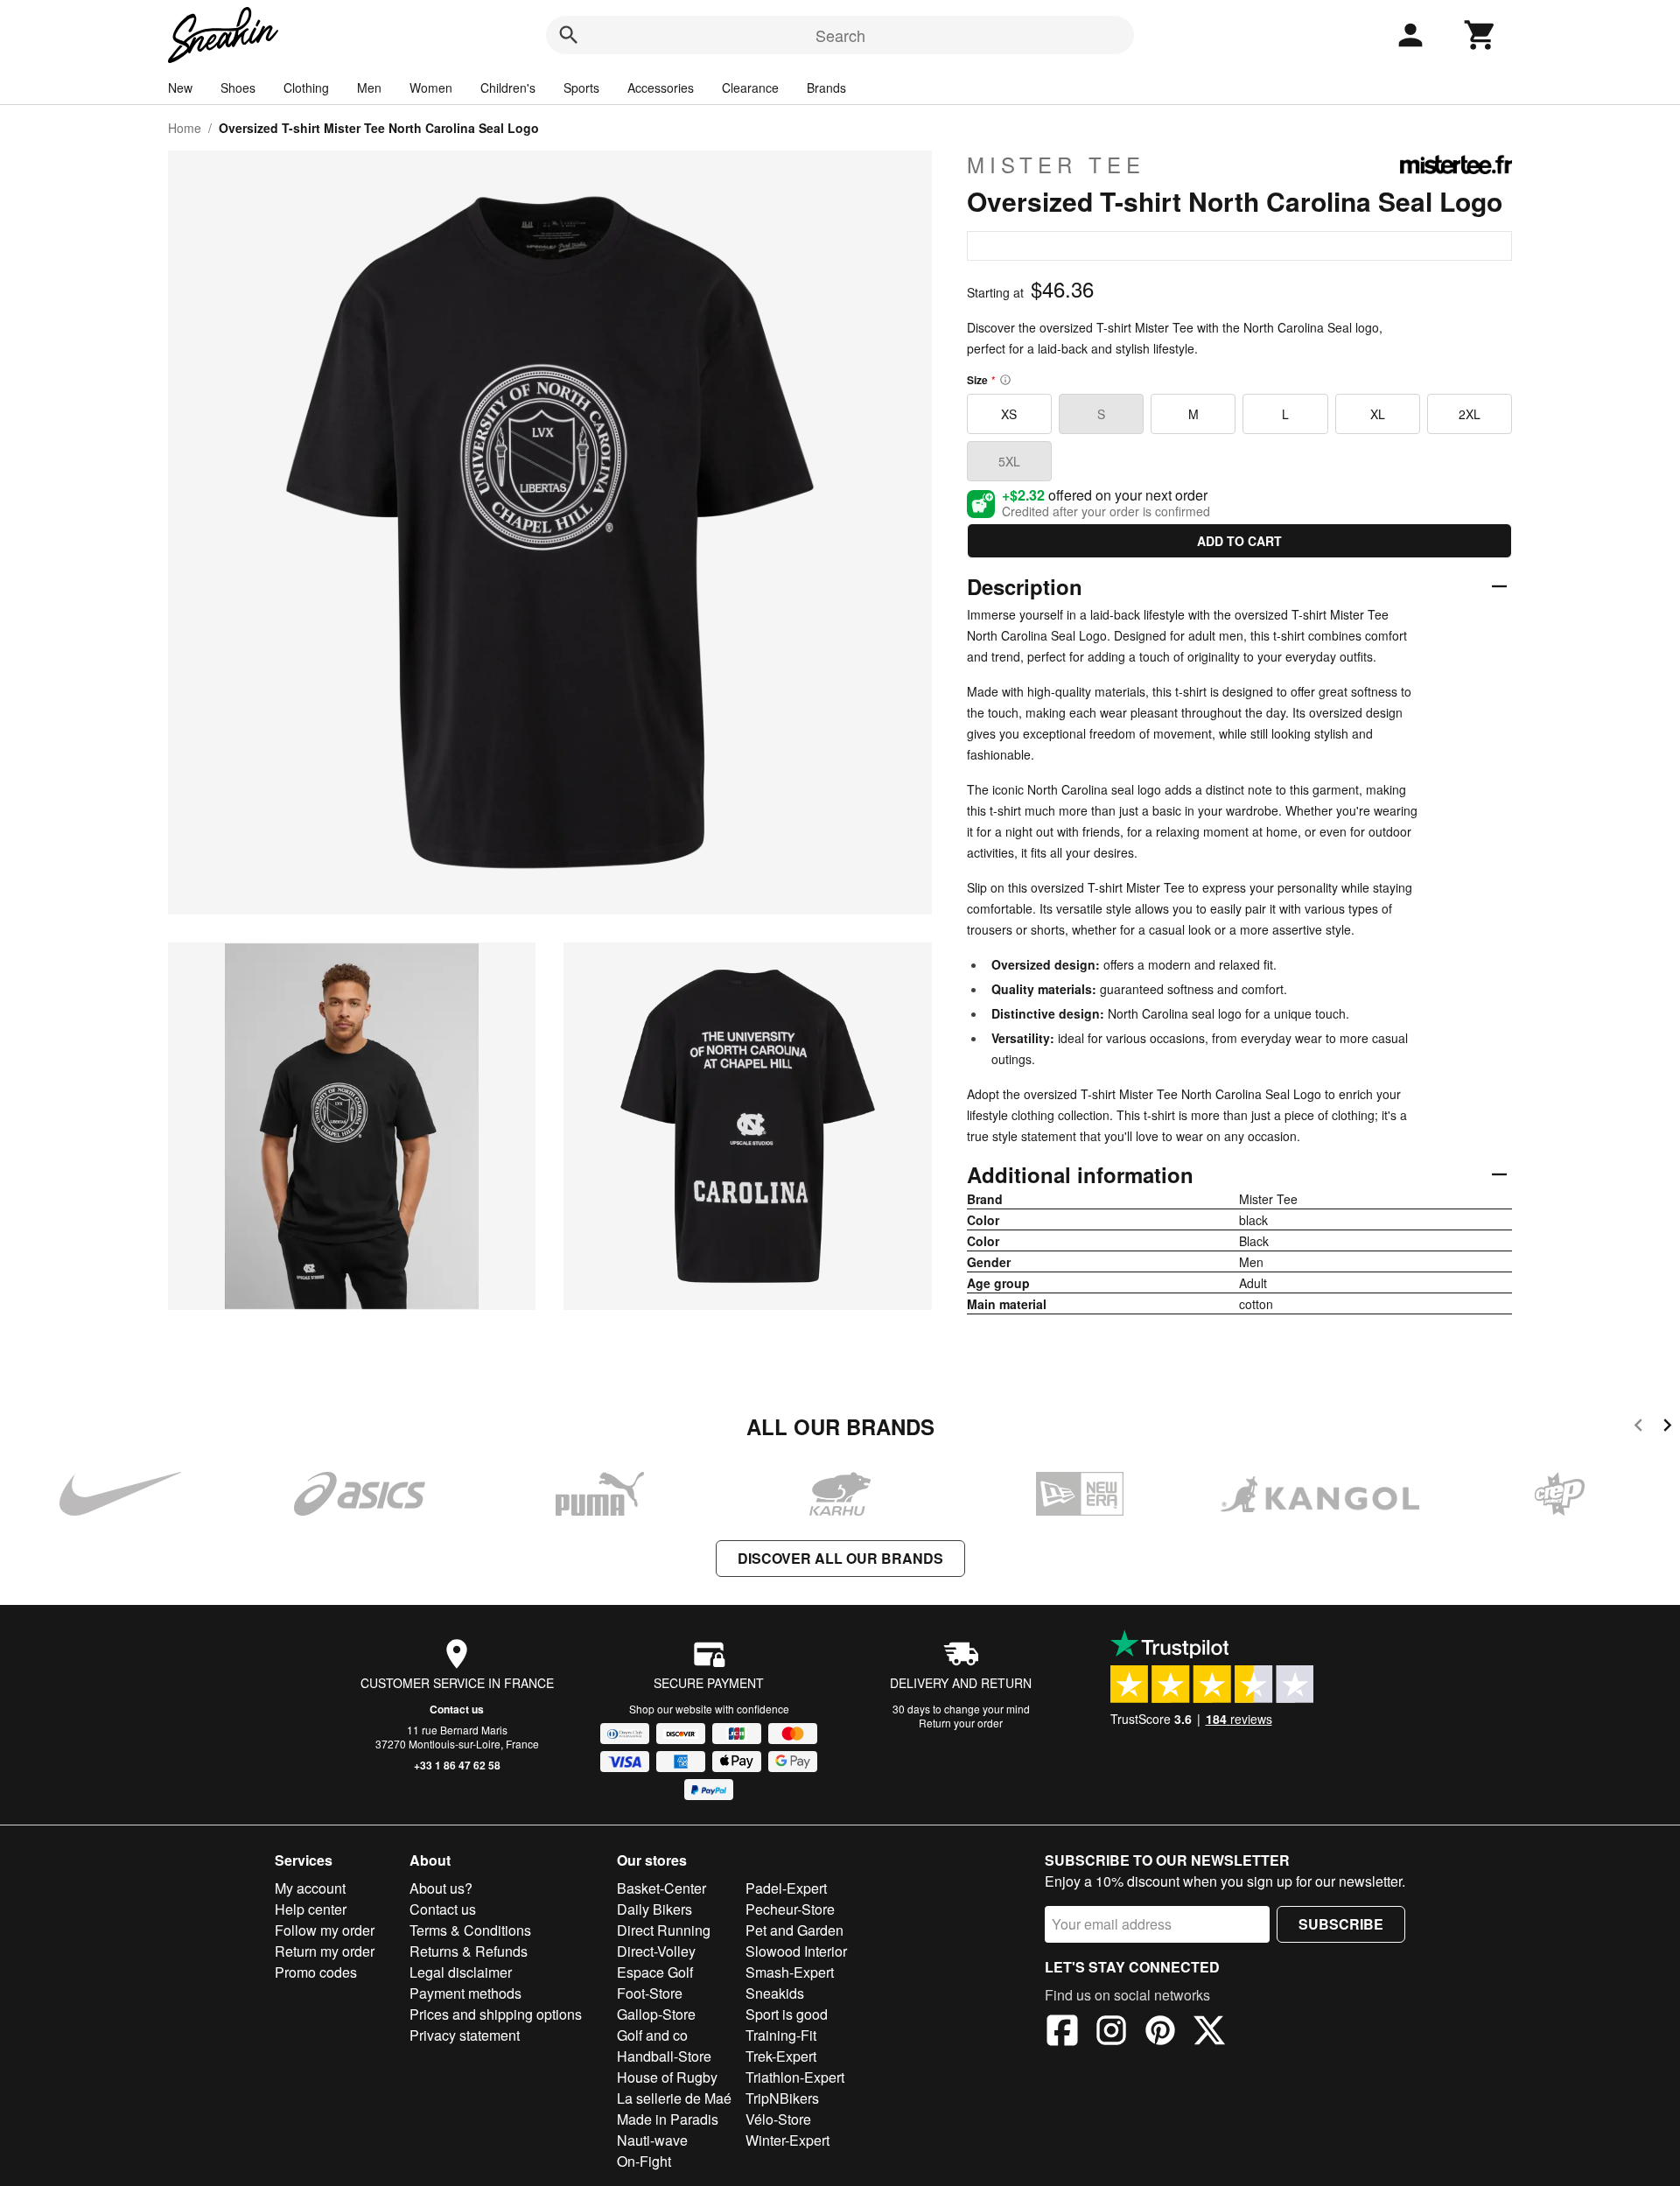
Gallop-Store (656, 2014)
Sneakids (775, 1993)
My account (310, 1888)
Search (840, 35)
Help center (311, 1909)
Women (431, 88)
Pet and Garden (794, 1930)
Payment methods (465, 1993)
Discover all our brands (840, 1558)
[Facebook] (1062, 2033)
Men (369, 88)
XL (1378, 414)
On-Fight (644, 2161)
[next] (1667, 1428)
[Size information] (1005, 380)
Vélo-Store (778, 2119)
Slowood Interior (796, 1951)
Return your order (961, 1723)
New (180, 88)
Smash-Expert (790, 1972)
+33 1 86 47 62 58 (457, 1765)
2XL (1470, 414)
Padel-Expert (786, 1888)
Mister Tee (1056, 165)
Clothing (306, 88)
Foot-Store (650, 1993)
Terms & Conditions (470, 1930)
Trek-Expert (781, 2056)
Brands (826, 88)
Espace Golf (655, 1972)
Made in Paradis (668, 2119)
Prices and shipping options (496, 2014)
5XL (1009, 461)
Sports (581, 88)
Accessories (661, 88)
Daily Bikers (654, 1909)
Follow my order (325, 1930)
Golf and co (652, 2035)
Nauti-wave (652, 2140)
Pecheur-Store (790, 1909)
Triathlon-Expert (795, 2077)
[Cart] (1480, 35)
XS (1009, 414)
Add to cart (1239, 541)
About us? (441, 1888)
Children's (508, 88)
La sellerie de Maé (674, 2098)
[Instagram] (1111, 2033)
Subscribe (1341, 1924)
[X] (1209, 2033)
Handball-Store (664, 2056)
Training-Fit (781, 2035)
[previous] (1638, 1428)
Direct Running (664, 1930)
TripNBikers (782, 2098)
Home (185, 128)
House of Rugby (667, 2077)
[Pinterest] (1160, 2033)
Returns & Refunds (469, 1951)
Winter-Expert (787, 2140)
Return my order (325, 1951)
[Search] (569, 35)
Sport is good (787, 2014)
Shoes (238, 88)
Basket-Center (661, 1888)
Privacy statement (465, 2035)
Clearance (750, 88)
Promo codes (316, 1972)
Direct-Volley (656, 1951)
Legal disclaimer (461, 1972)
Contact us (457, 1709)
